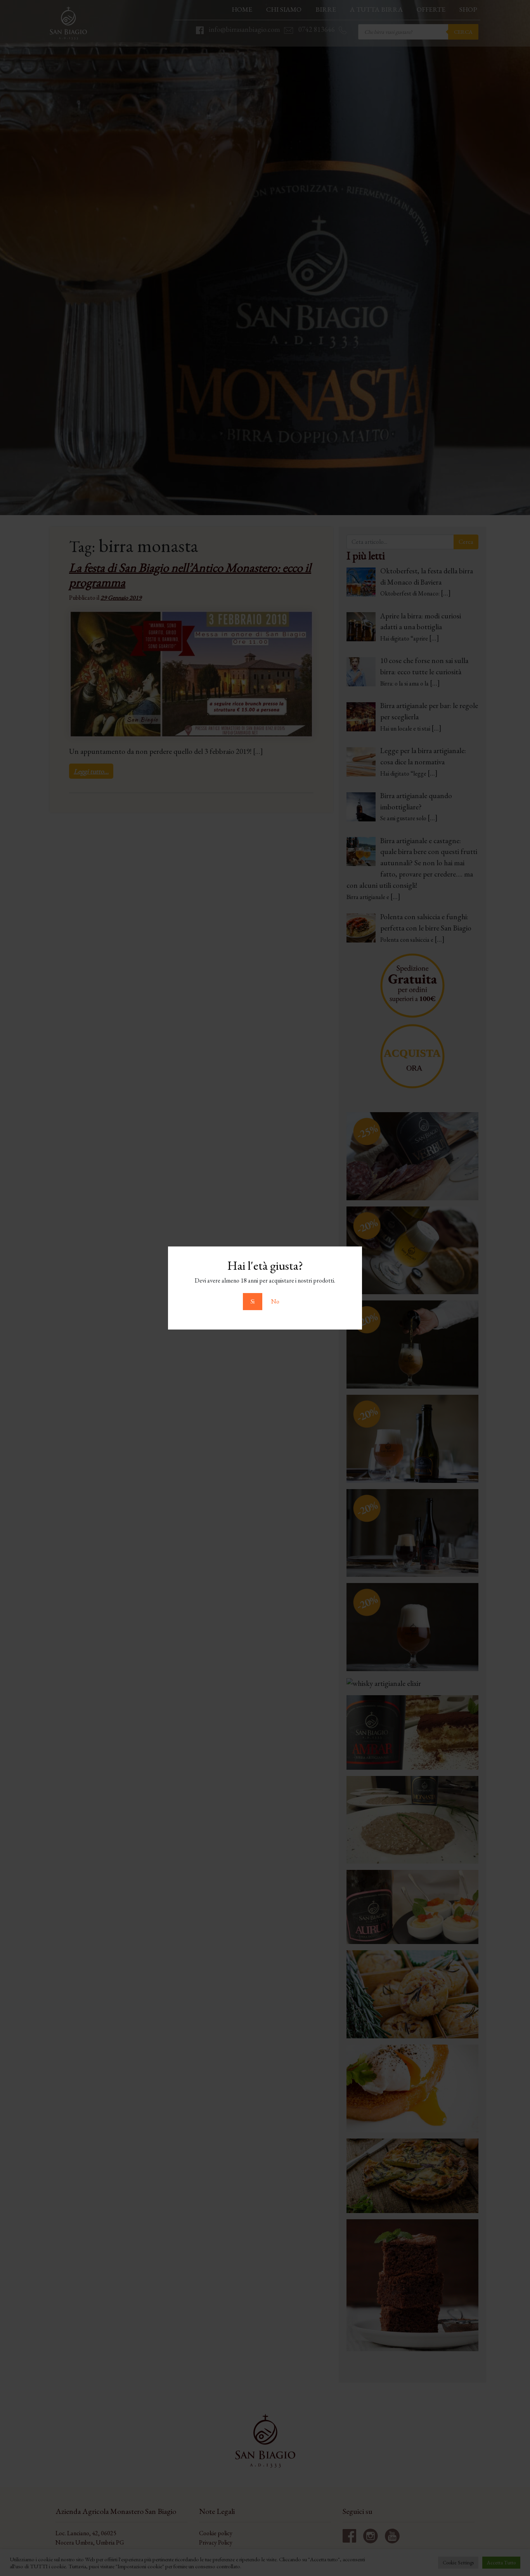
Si (253, 1301)
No (275, 1301)
